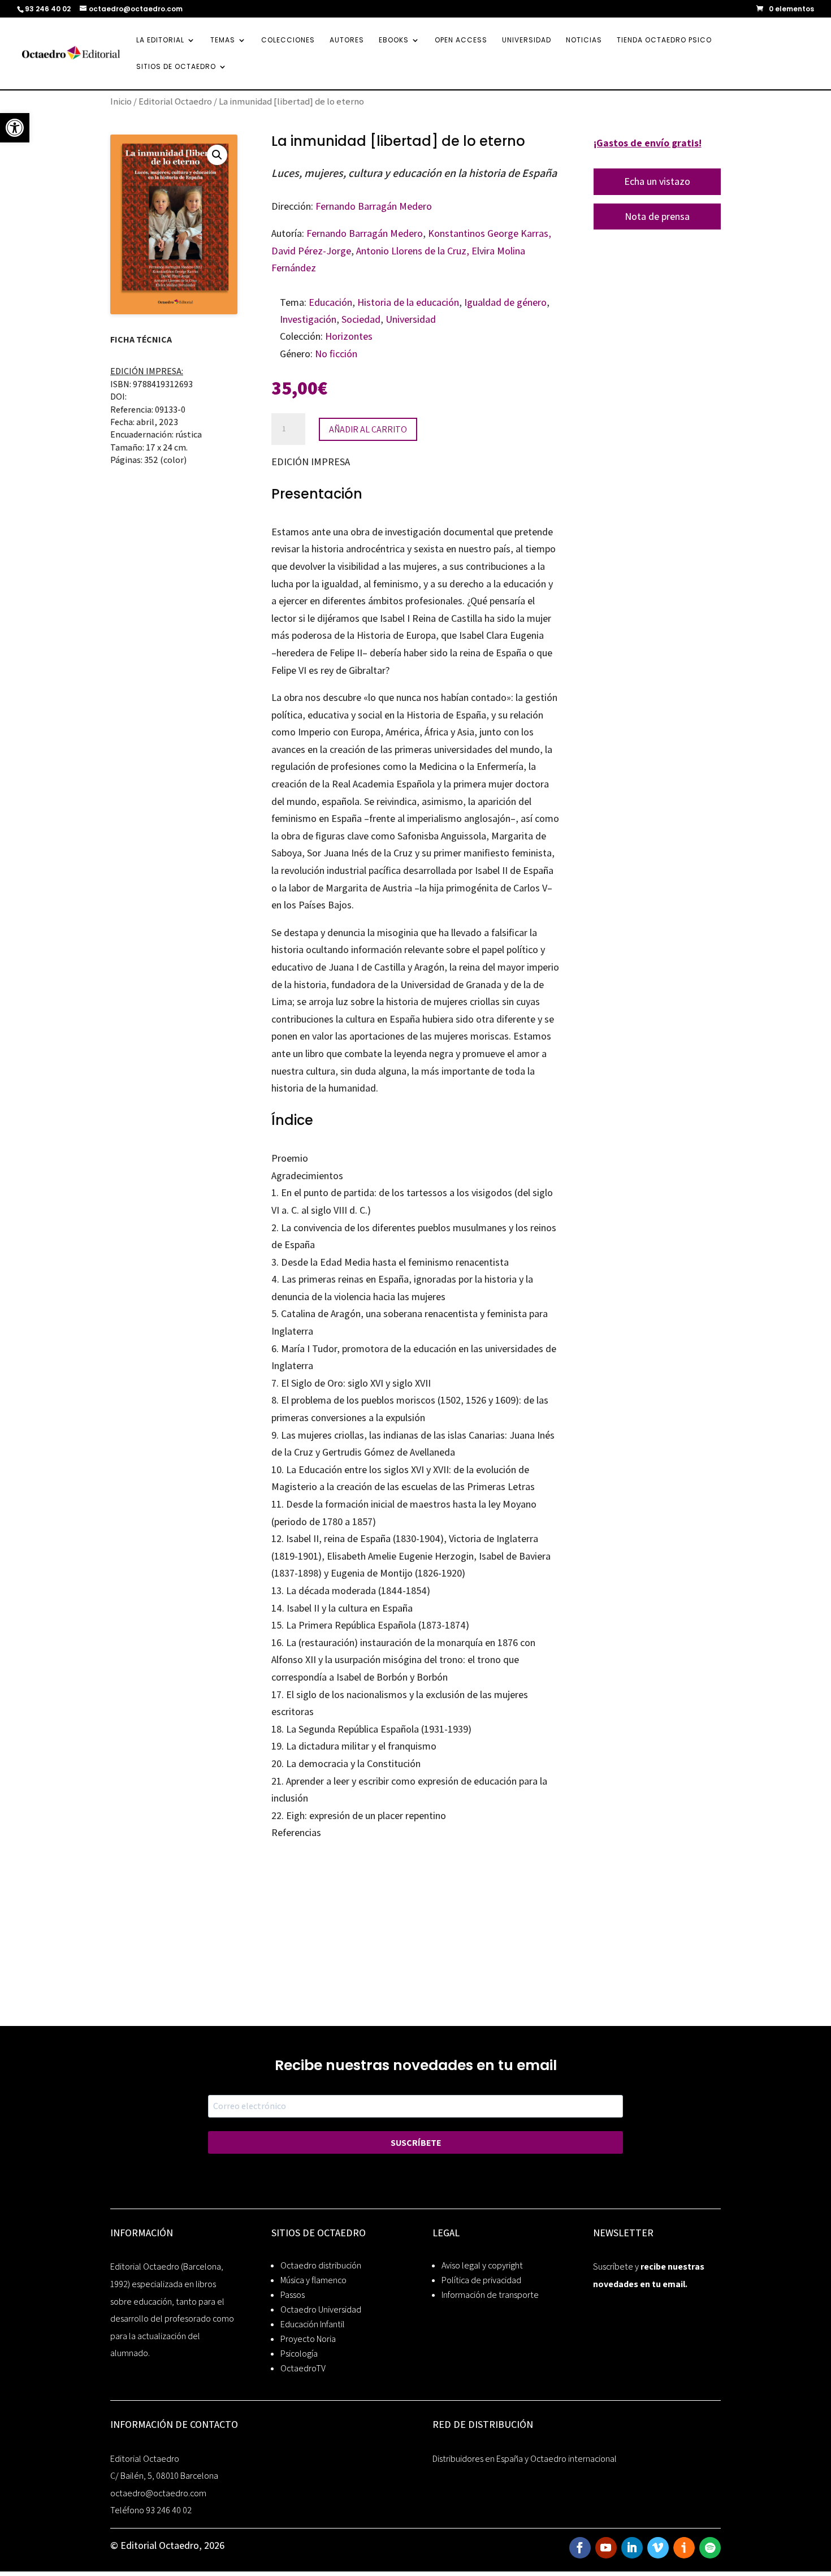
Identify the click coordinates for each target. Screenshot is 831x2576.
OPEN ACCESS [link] (461, 40)
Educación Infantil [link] (313, 2324)
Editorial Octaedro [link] (175, 101)
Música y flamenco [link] (313, 2280)
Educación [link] (330, 302)
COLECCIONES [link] (288, 40)
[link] (15, 128)
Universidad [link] (411, 319)
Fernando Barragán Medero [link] (374, 206)
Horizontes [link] (349, 336)
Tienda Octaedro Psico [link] (664, 40)
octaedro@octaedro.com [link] (158, 2493)
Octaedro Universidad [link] (321, 2309)
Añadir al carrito (368, 429)
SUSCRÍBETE (416, 2143)
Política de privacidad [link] (481, 2280)
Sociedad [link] (361, 319)
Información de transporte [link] (490, 2295)
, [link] (550, 233)
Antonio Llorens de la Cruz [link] (411, 251)
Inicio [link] (121, 101)
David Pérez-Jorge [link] (311, 251)
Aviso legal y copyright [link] (482, 2265)
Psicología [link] (299, 2354)
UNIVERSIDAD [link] (527, 40)
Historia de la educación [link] (408, 302)
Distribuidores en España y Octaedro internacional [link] (525, 2459)
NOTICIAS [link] (584, 40)
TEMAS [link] (223, 40)
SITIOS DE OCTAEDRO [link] (176, 67)
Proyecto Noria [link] (308, 2339)
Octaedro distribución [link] (321, 2265)
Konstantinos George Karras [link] (488, 233)
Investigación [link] (308, 319)
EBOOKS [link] (394, 40)
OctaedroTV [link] (303, 2368)
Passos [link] (293, 2295)
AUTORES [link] (347, 40)
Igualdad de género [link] (505, 302)
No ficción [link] (336, 354)
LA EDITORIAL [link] (160, 40)
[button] (217, 155)
